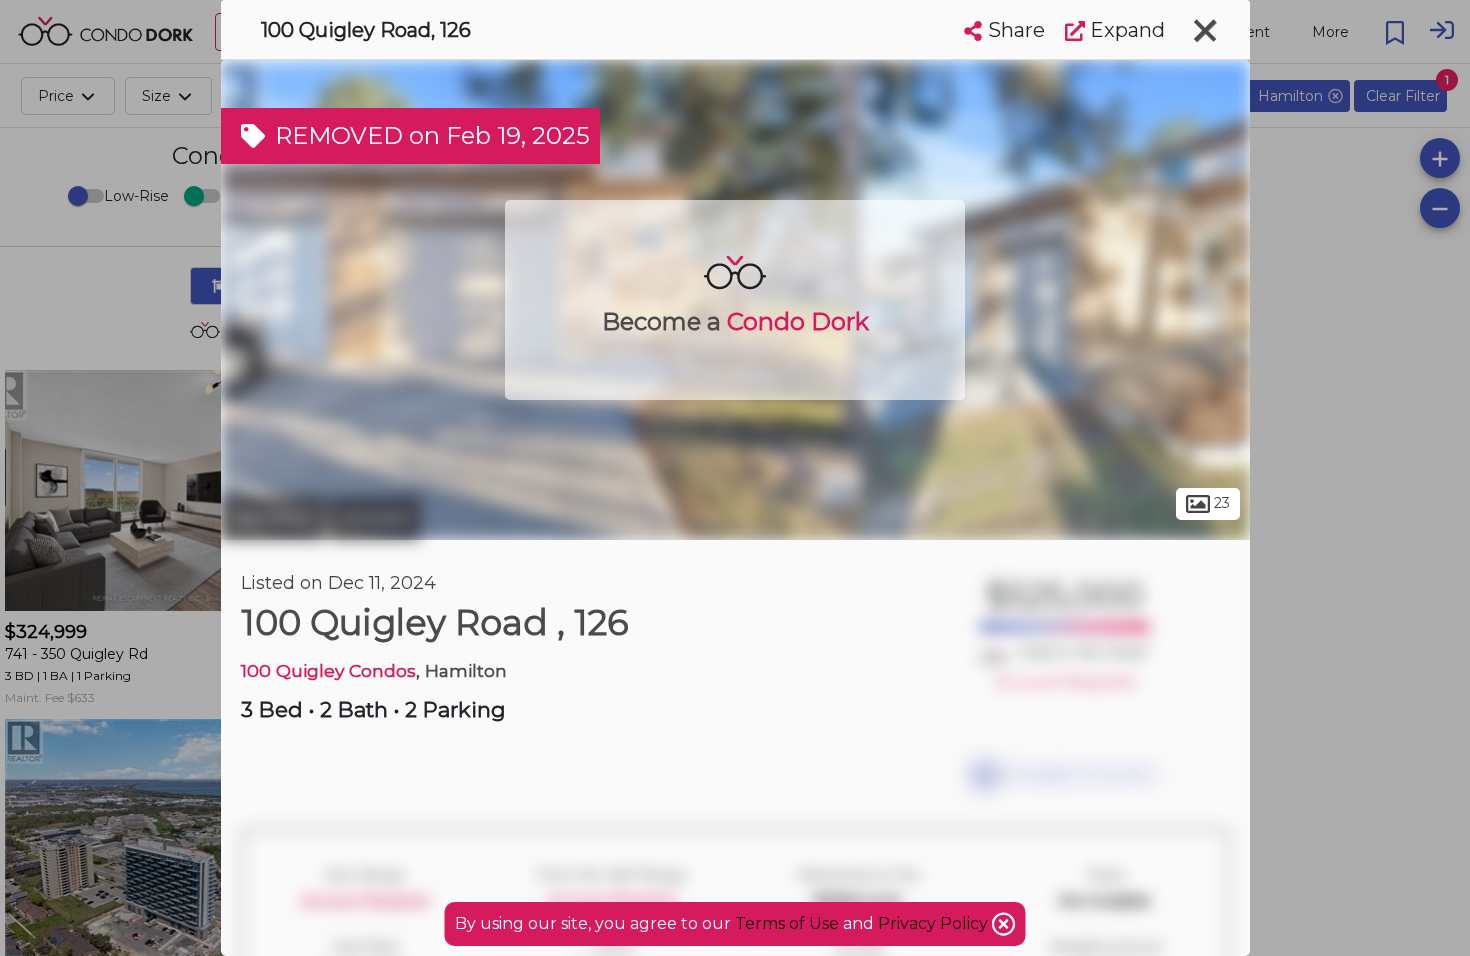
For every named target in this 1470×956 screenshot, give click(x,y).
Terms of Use (787, 923)
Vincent (375, 518)
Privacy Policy (935, 923)
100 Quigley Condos (328, 670)
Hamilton (273, 518)
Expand (1125, 30)
